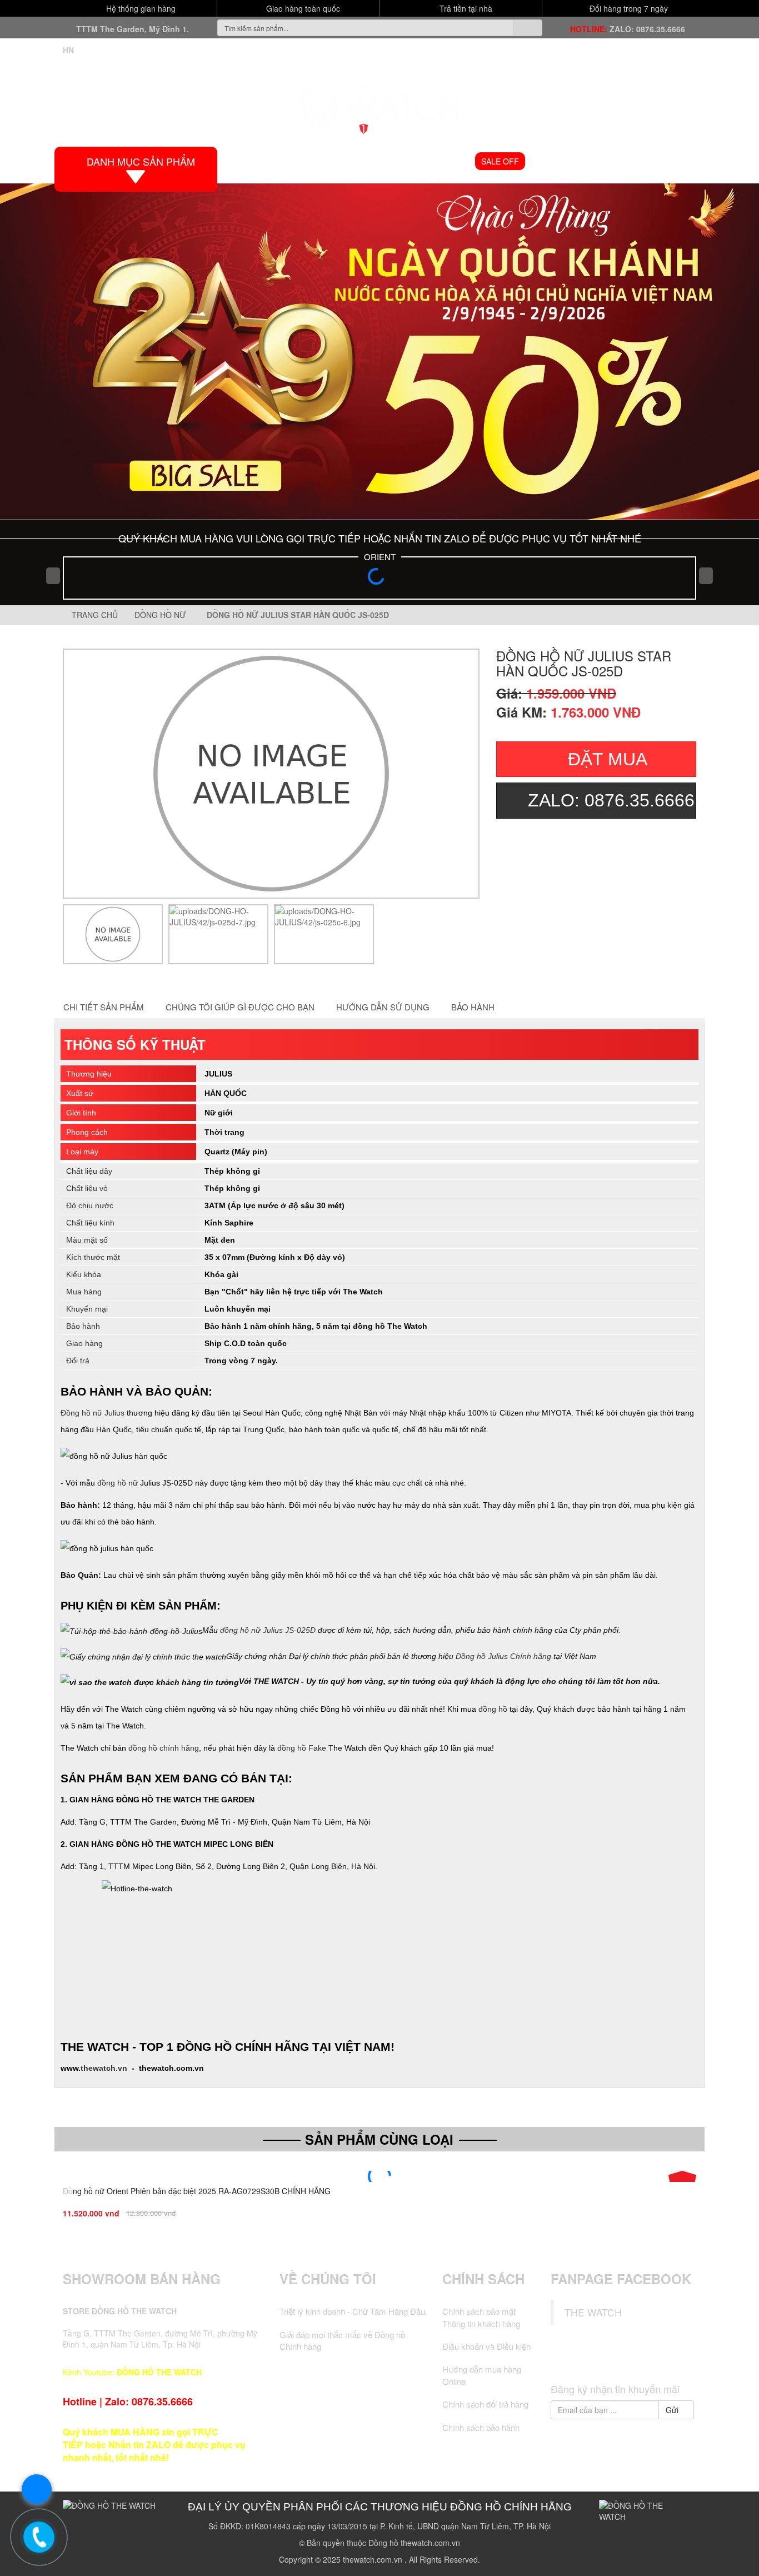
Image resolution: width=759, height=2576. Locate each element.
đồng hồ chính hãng (164, 1748)
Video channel (567, 161)
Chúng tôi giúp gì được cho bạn (240, 1007)
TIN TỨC (630, 161)
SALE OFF (500, 161)
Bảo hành (473, 1007)
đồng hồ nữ (118, 1483)
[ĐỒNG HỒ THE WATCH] (379, 104)
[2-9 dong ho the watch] (379, 352)
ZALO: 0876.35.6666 (647, 29)
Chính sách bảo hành (481, 2427)
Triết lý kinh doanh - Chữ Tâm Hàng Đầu (352, 2311)
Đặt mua (608, 759)
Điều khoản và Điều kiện (486, 2346)
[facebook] (582, 2357)
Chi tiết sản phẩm (104, 1007)
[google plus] (623, 2357)
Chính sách (483, 2279)
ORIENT (380, 557)
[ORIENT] (379, 580)
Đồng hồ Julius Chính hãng (503, 1656)
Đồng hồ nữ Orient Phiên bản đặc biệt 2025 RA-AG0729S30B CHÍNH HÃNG (197, 2191)
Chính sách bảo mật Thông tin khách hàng (481, 2317)
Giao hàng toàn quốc (302, 8)
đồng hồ (493, 1709)
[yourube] (665, 2357)
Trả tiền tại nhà (465, 8)
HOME (254, 161)
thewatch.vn (104, 2068)
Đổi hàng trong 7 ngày (628, 8)
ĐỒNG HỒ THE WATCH (159, 2372)
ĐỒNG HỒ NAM (369, 161)
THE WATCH (593, 2312)
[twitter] (602, 2357)
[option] (113, 934)
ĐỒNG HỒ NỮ (440, 161)
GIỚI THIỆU (304, 161)
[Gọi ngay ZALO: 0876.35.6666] (39, 2537)
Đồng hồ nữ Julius (93, 1413)
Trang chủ (94, 615)
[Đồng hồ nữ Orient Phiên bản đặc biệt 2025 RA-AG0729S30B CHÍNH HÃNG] (379, 2176)
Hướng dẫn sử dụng (383, 1007)
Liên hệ (677, 161)
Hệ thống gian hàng (140, 8)
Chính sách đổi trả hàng (485, 2404)
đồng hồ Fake (302, 1748)
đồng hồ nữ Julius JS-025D (268, 1630)
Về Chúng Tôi (328, 2279)
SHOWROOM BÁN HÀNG (142, 2279)
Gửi (673, 2410)
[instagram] (645, 2357)
